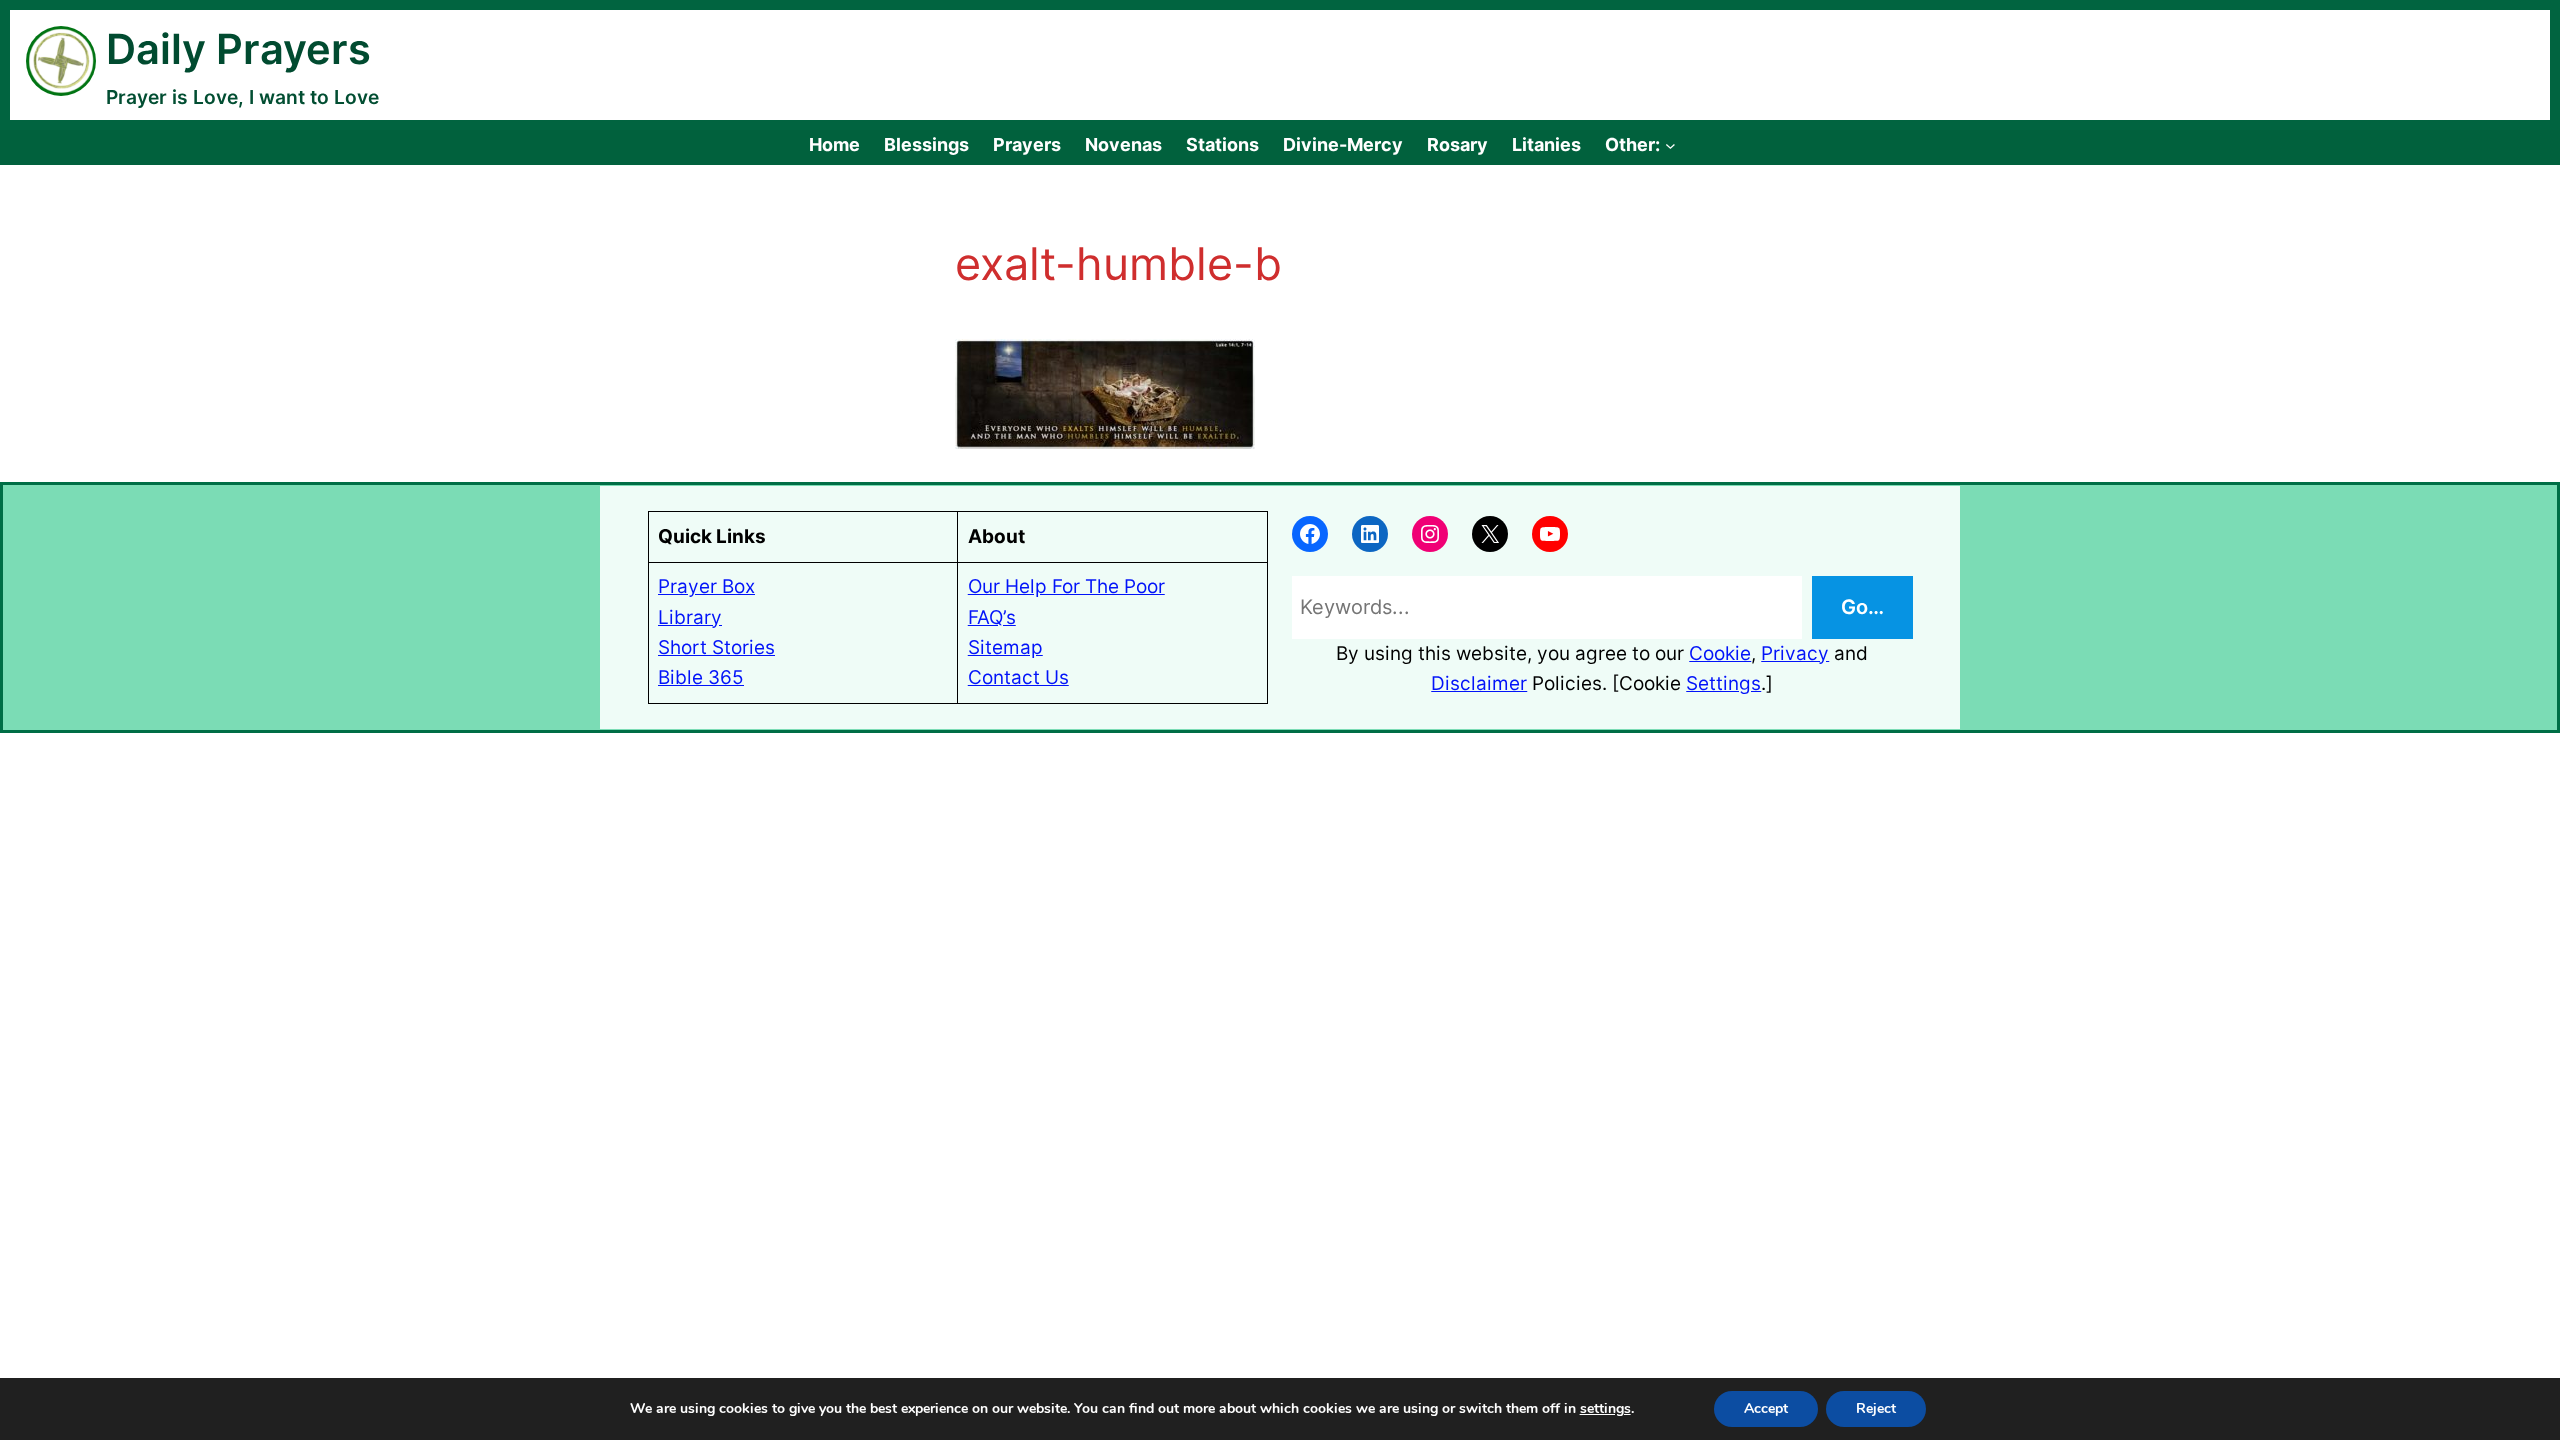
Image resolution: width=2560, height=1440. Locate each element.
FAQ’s (992, 617)
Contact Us (1018, 677)
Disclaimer (1479, 683)
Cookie (1720, 653)
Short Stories (716, 647)
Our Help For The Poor (1066, 586)
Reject (1876, 1408)
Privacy (1795, 653)
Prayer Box (706, 586)
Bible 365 (701, 677)
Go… (1862, 607)
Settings (1723, 683)
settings (1605, 1409)
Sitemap (1005, 647)
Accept (1766, 1408)
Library (690, 617)
